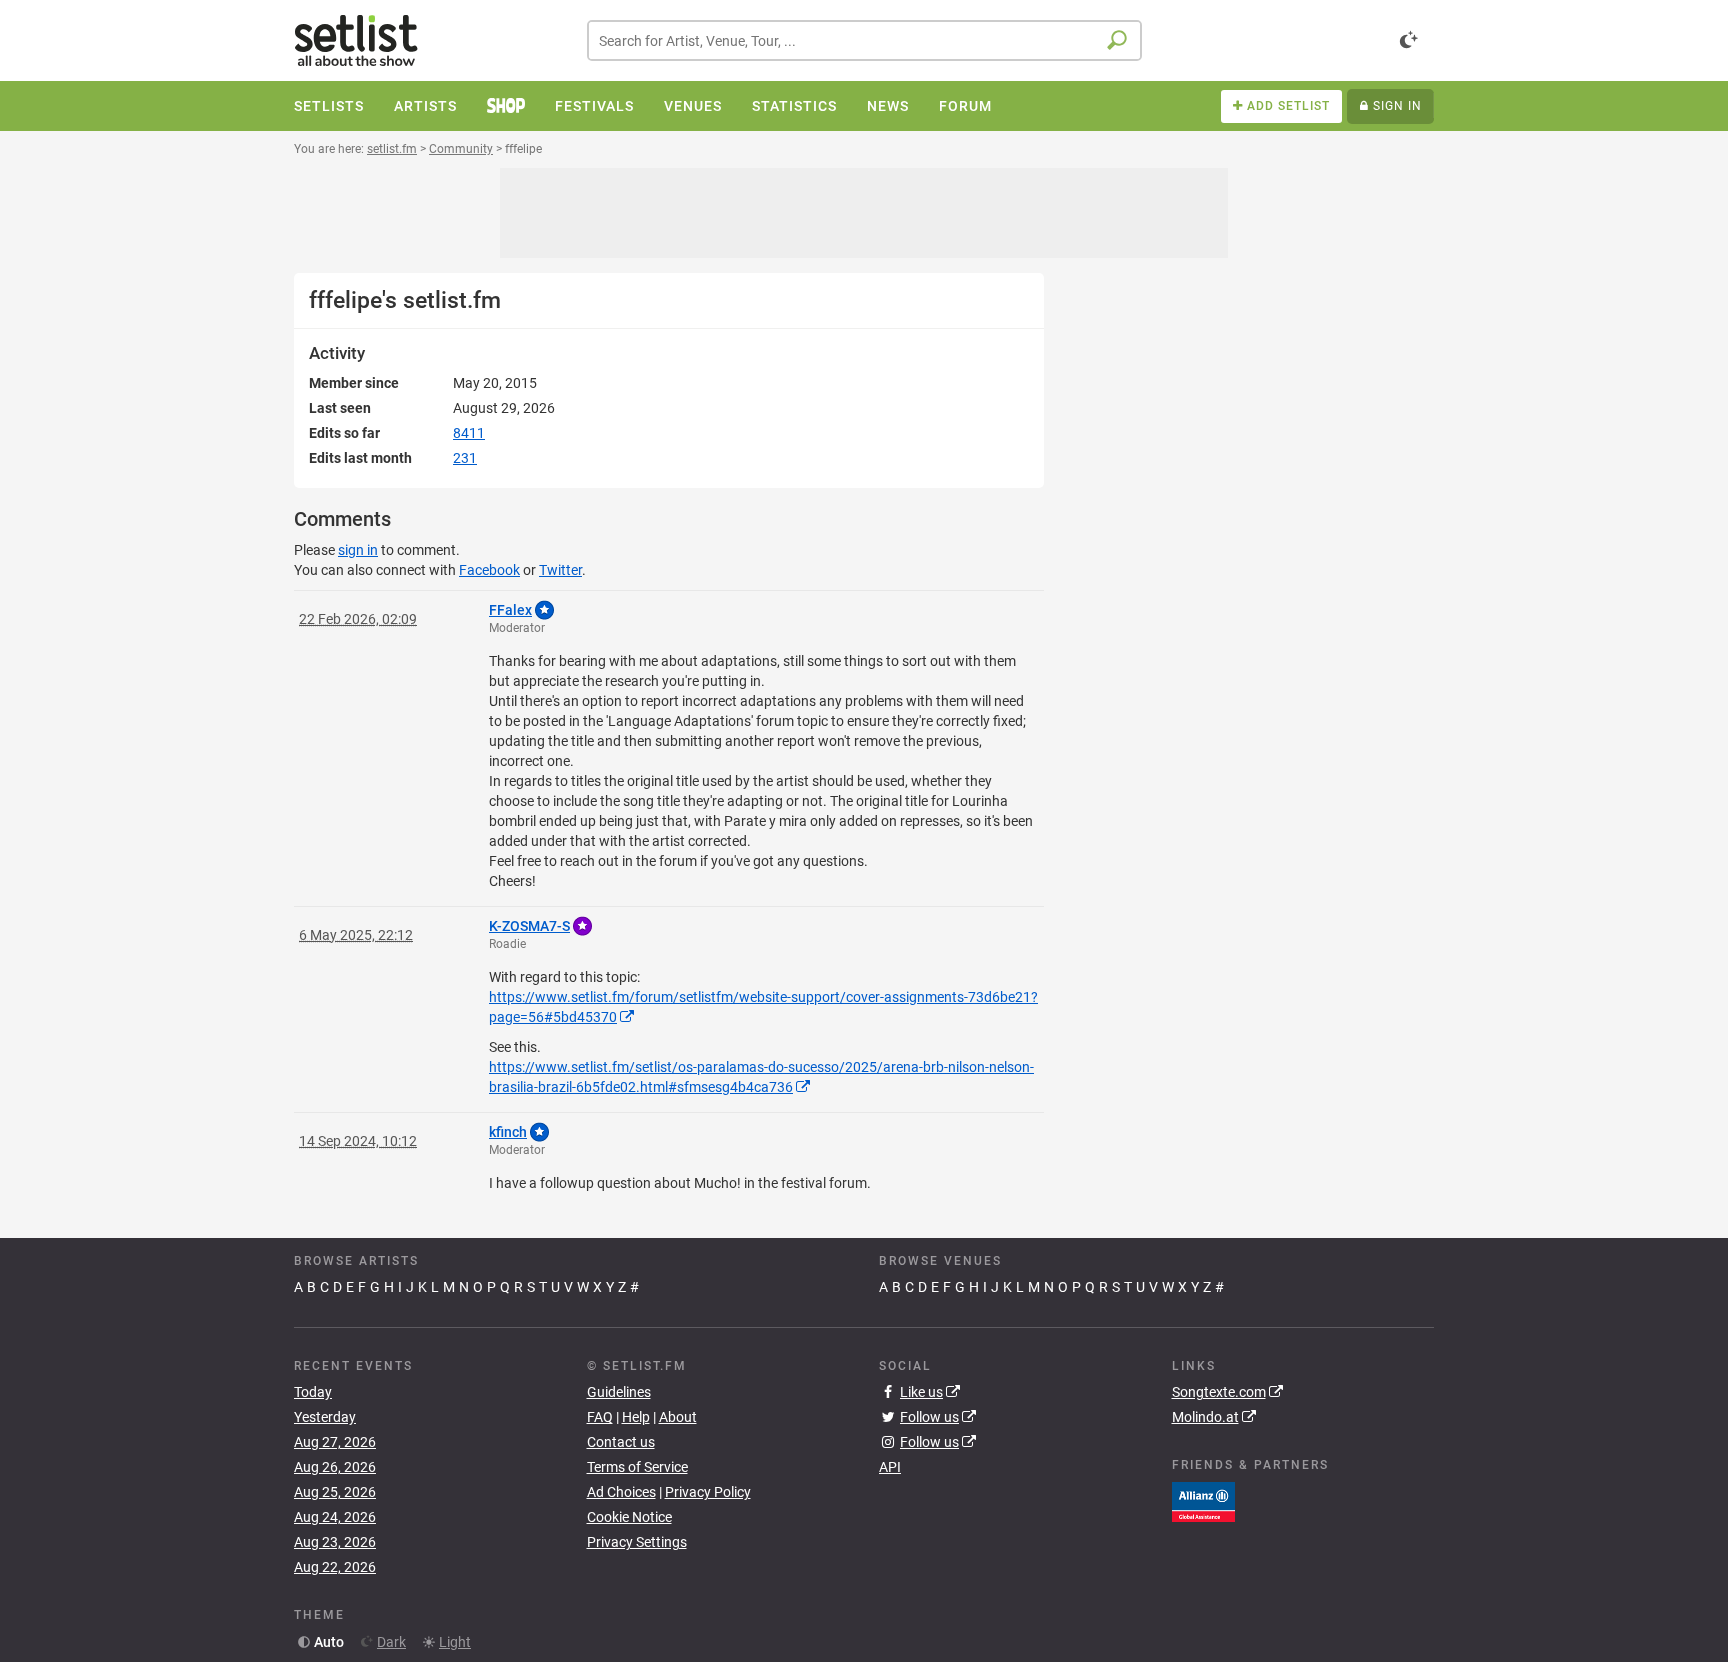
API (890, 1467)
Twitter (560, 570)
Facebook (489, 570)
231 (465, 458)
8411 (469, 433)
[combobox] (864, 40)
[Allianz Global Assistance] (1203, 1500)
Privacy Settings (637, 1542)
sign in (358, 550)
